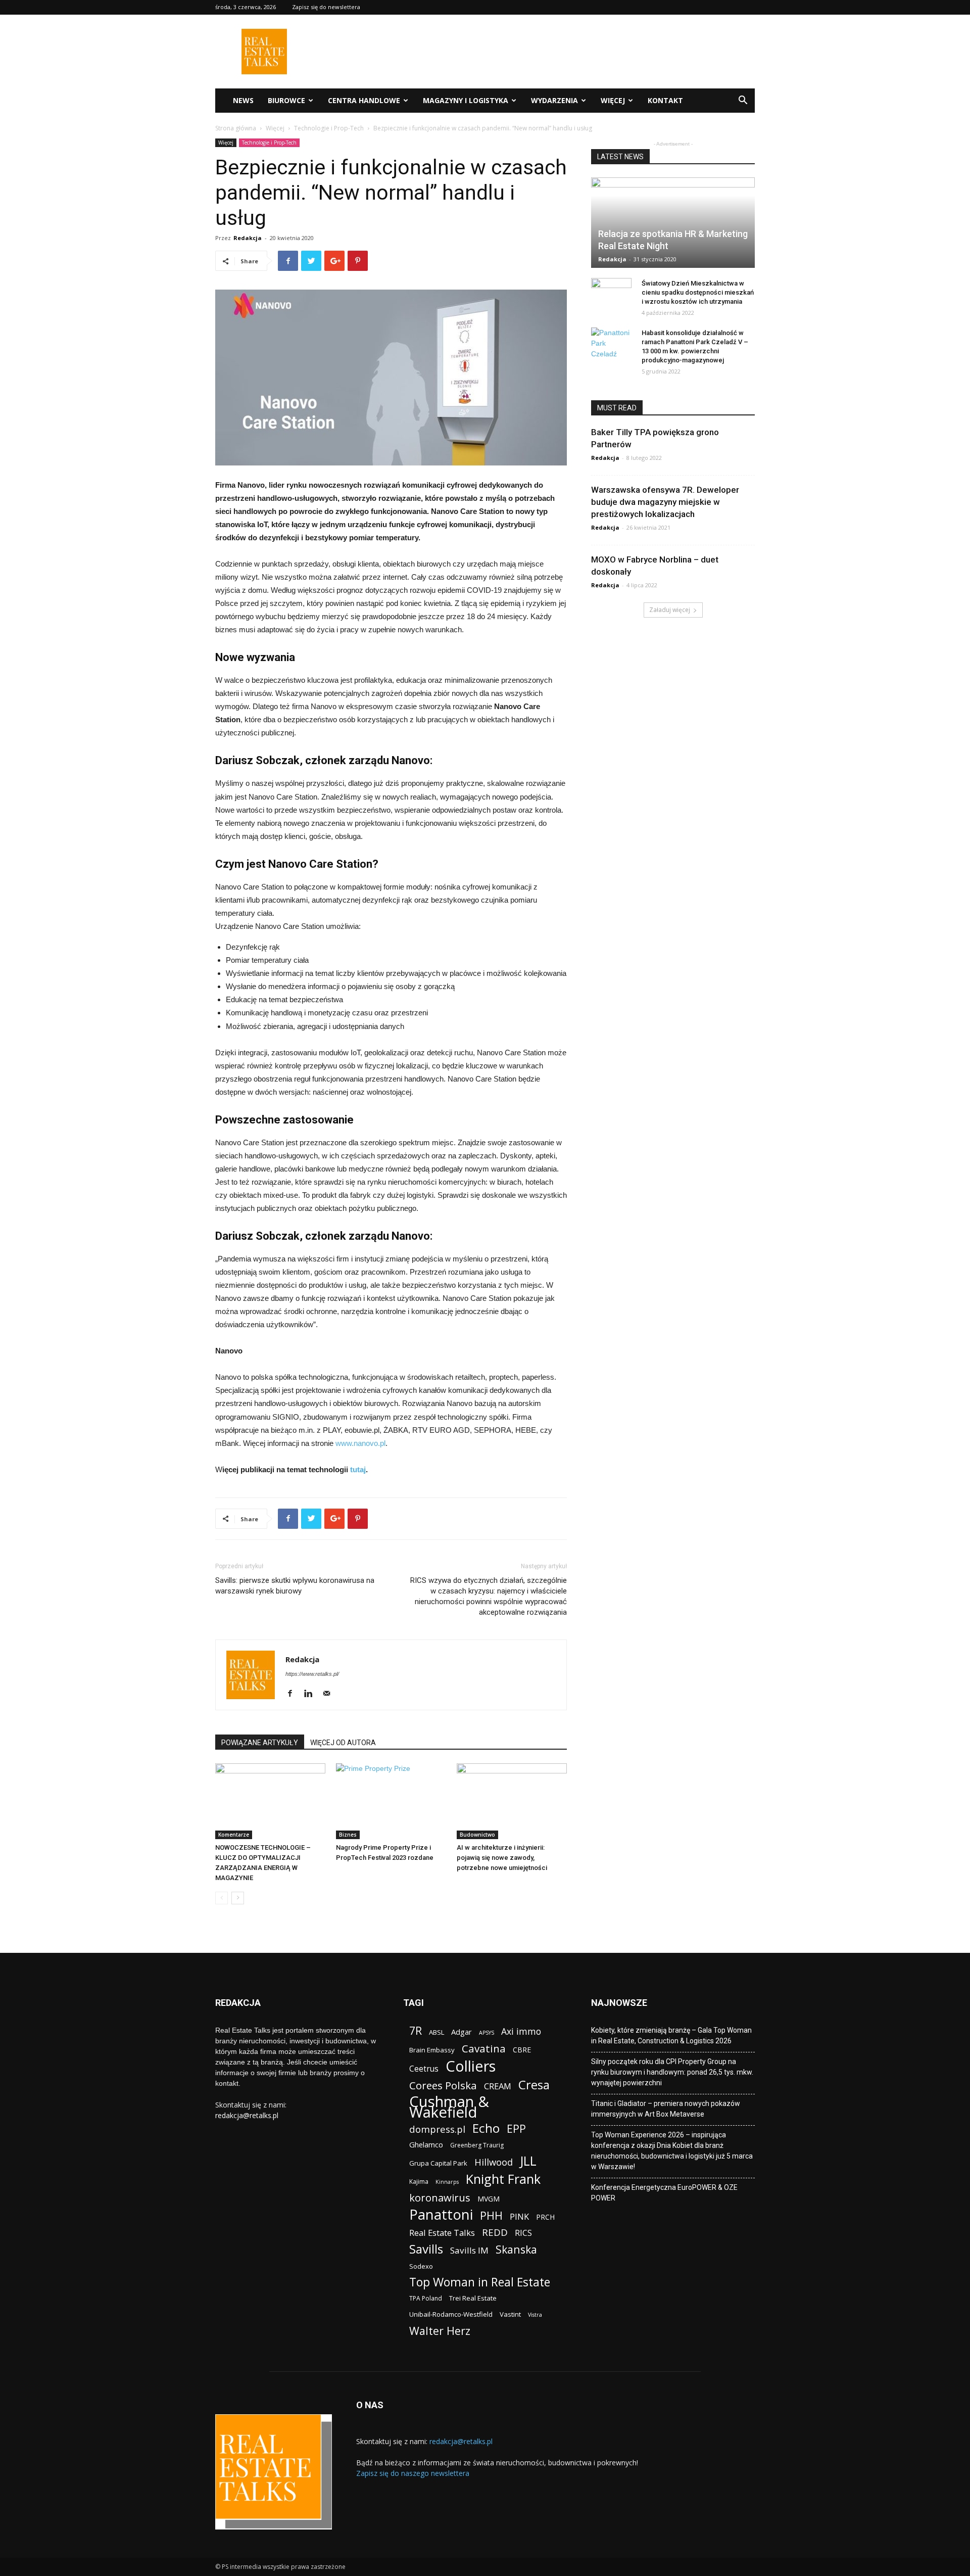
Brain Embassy (432, 2050)
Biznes (348, 1835)
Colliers (471, 2066)
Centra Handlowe (364, 100)
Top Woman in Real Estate (480, 2282)
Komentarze (234, 1835)
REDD (495, 2233)
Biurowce (286, 100)
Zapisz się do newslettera (326, 7)
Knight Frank (503, 2179)
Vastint (510, 2314)
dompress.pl (437, 2129)
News (243, 100)
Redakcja (248, 238)
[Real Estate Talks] (264, 72)
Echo (486, 2128)
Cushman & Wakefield (449, 2107)
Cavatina (484, 2049)
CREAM (498, 2086)
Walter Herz (440, 2331)
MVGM (489, 2199)
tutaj (358, 1469)
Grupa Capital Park (438, 2163)
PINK (519, 2216)
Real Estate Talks (442, 2233)
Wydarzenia (554, 100)
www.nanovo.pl (360, 1443)
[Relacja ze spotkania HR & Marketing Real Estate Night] (673, 223)
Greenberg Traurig (477, 2145)
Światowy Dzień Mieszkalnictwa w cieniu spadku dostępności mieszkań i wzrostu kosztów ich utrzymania (698, 292)
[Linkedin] (312, 1694)
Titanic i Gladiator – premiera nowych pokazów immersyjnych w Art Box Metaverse (666, 2109)
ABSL (437, 2032)
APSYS (487, 2033)
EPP (516, 2129)
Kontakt (665, 100)
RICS (523, 2233)
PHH (491, 2215)
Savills (426, 2249)
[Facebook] (294, 1694)
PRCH (545, 2217)
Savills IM (469, 2250)
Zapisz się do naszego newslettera (413, 2473)
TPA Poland (426, 2298)
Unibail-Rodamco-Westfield (451, 2314)
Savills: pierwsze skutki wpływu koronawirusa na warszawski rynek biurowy (295, 1586)
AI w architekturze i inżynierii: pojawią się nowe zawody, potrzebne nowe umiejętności (502, 1858)
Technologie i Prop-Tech (329, 128)
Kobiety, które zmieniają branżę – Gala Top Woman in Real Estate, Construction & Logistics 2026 (671, 2035)
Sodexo (421, 2266)
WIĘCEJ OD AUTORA (343, 1743)
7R (416, 2030)
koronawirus (440, 2198)
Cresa (534, 2085)
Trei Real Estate (473, 2298)
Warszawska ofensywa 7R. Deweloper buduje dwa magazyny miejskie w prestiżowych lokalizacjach (665, 502)
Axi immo (521, 2031)
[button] (743, 101)
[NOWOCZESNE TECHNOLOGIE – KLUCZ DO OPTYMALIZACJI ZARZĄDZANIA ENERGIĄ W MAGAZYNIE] (270, 1801)
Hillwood (494, 2162)
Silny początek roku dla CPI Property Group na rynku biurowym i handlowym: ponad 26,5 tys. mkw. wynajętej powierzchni (672, 2072)
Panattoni (441, 2214)
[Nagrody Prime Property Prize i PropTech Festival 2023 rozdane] (391, 1801)
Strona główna (236, 128)
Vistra (535, 2315)
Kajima (419, 2182)
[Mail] (330, 1694)
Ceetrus (424, 2069)
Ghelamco (426, 2144)
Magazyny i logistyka (466, 100)
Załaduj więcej (670, 610)
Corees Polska (443, 2086)
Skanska (516, 2249)
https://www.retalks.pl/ (312, 1674)
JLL (528, 2161)
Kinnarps (447, 2182)
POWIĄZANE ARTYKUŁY (260, 1743)
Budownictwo (477, 1835)
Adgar (462, 2032)
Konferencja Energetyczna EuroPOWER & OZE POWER (664, 2193)
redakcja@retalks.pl (247, 2115)
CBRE (522, 2050)
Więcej (613, 100)
